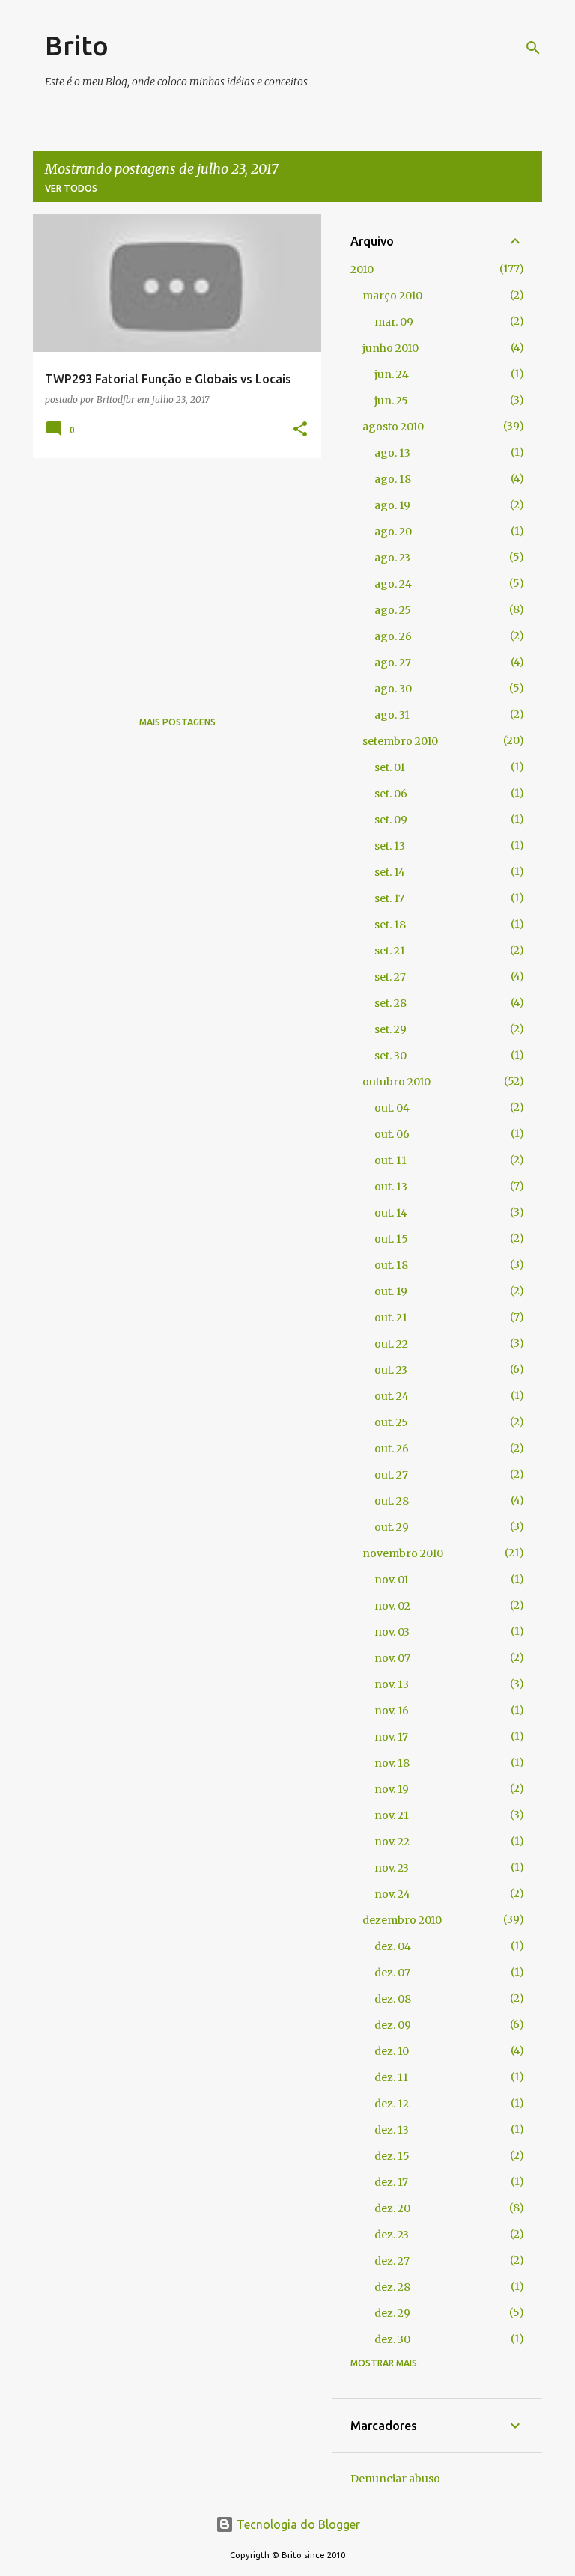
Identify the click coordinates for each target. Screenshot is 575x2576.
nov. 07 (392, 1658)
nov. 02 (392, 1606)
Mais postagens (177, 722)
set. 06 (391, 794)
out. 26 (392, 1449)
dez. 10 (392, 2051)
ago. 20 (393, 532)
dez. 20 (392, 2208)
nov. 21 (392, 1815)
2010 (362, 270)
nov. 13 (392, 1684)
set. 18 (390, 925)
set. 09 (391, 820)
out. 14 (391, 1213)
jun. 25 (391, 401)
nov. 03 (392, 1632)
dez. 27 (392, 2261)
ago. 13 (392, 453)
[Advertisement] (171, 574)
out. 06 (392, 1134)
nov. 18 (392, 1763)
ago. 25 (393, 610)
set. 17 (389, 898)
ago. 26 (393, 636)
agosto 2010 (393, 427)
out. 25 (391, 1422)
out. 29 (392, 1527)
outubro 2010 (396, 1082)
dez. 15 (392, 2156)
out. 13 (391, 1187)
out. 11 (390, 1160)
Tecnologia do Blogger (297, 2524)
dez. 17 (391, 2182)
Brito (77, 45)
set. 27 (390, 977)
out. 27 (391, 1475)
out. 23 (391, 1370)
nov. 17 (391, 1737)
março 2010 (392, 296)
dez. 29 (392, 2313)
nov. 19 (392, 1789)
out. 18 (391, 1265)
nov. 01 (392, 1580)
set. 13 (390, 846)
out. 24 (392, 1396)
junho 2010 (390, 348)
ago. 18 (393, 479)
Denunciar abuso (395, 2479)
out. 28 (392, 1501)
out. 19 (391, 1291)
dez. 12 (392, 2104)
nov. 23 (392, 1868)
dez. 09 (393, 2025)
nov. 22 (392, 1842)
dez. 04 (393, 1946)
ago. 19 (392, 505)
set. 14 (390, 872)
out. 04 (392, 1108)
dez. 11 (391, 2077)
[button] (300, 430)
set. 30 (390, 1056)
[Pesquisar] (533, 48)
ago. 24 (393, 584)
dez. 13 (392, 2130)
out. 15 (391, 1239)
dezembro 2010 (402, 1920)
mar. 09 (394, 322)
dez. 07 (392, 1973)
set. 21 (390, 951)
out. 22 (391, 1344)
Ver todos (71, 188)
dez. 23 (392, 2235)
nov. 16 (392, 1711)
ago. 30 (393, 689)
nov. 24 (392, 1894)
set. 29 (390, 1029)
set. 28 (390, 1003)
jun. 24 (392, 374)
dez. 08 (393, 1999)
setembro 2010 (400, 741)
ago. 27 (393, 663)
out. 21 (391, 1318)
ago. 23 (392, 558)
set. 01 (390, 767)
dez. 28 (392, 2287)
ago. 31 (392, 715)
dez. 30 (392, 2339)
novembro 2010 (403, 1553)
